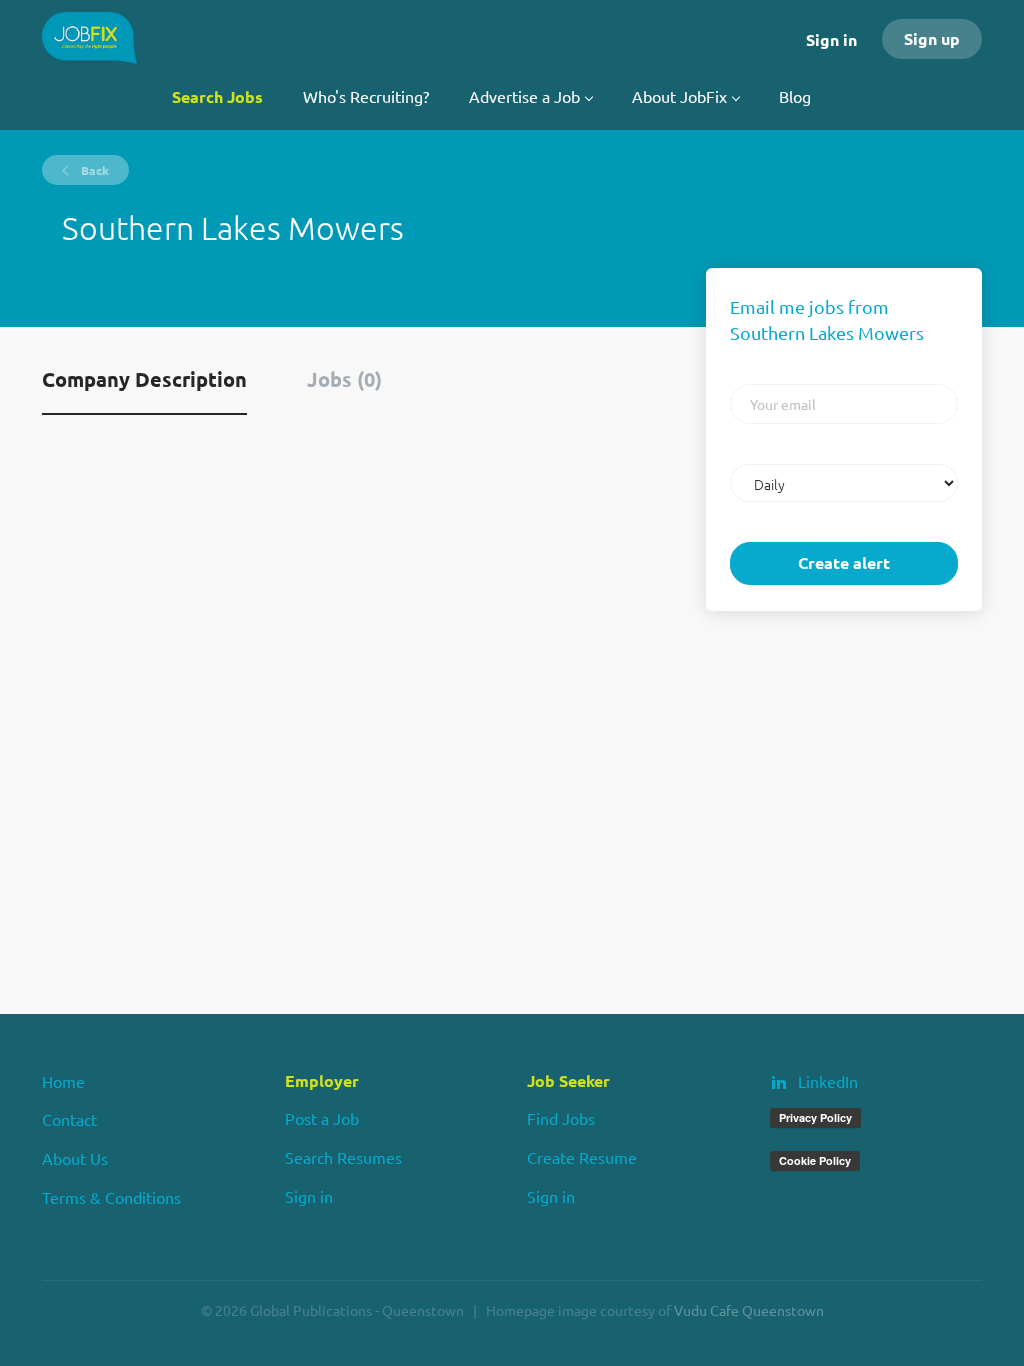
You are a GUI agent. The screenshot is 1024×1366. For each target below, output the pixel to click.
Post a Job (322, 1118)
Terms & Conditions (111, 1197)
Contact (69, 1119)
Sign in (831, 39)
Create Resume (582, 1157)
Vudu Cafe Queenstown (749, 1310)
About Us (75, 1158)
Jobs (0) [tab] (344, 379)
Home (63, 1081)
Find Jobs (561, 1118)
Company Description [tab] (144, 379)
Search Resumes (343, 1157)
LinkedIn (828, 1081)
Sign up (932, 38)
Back (93, 170)
